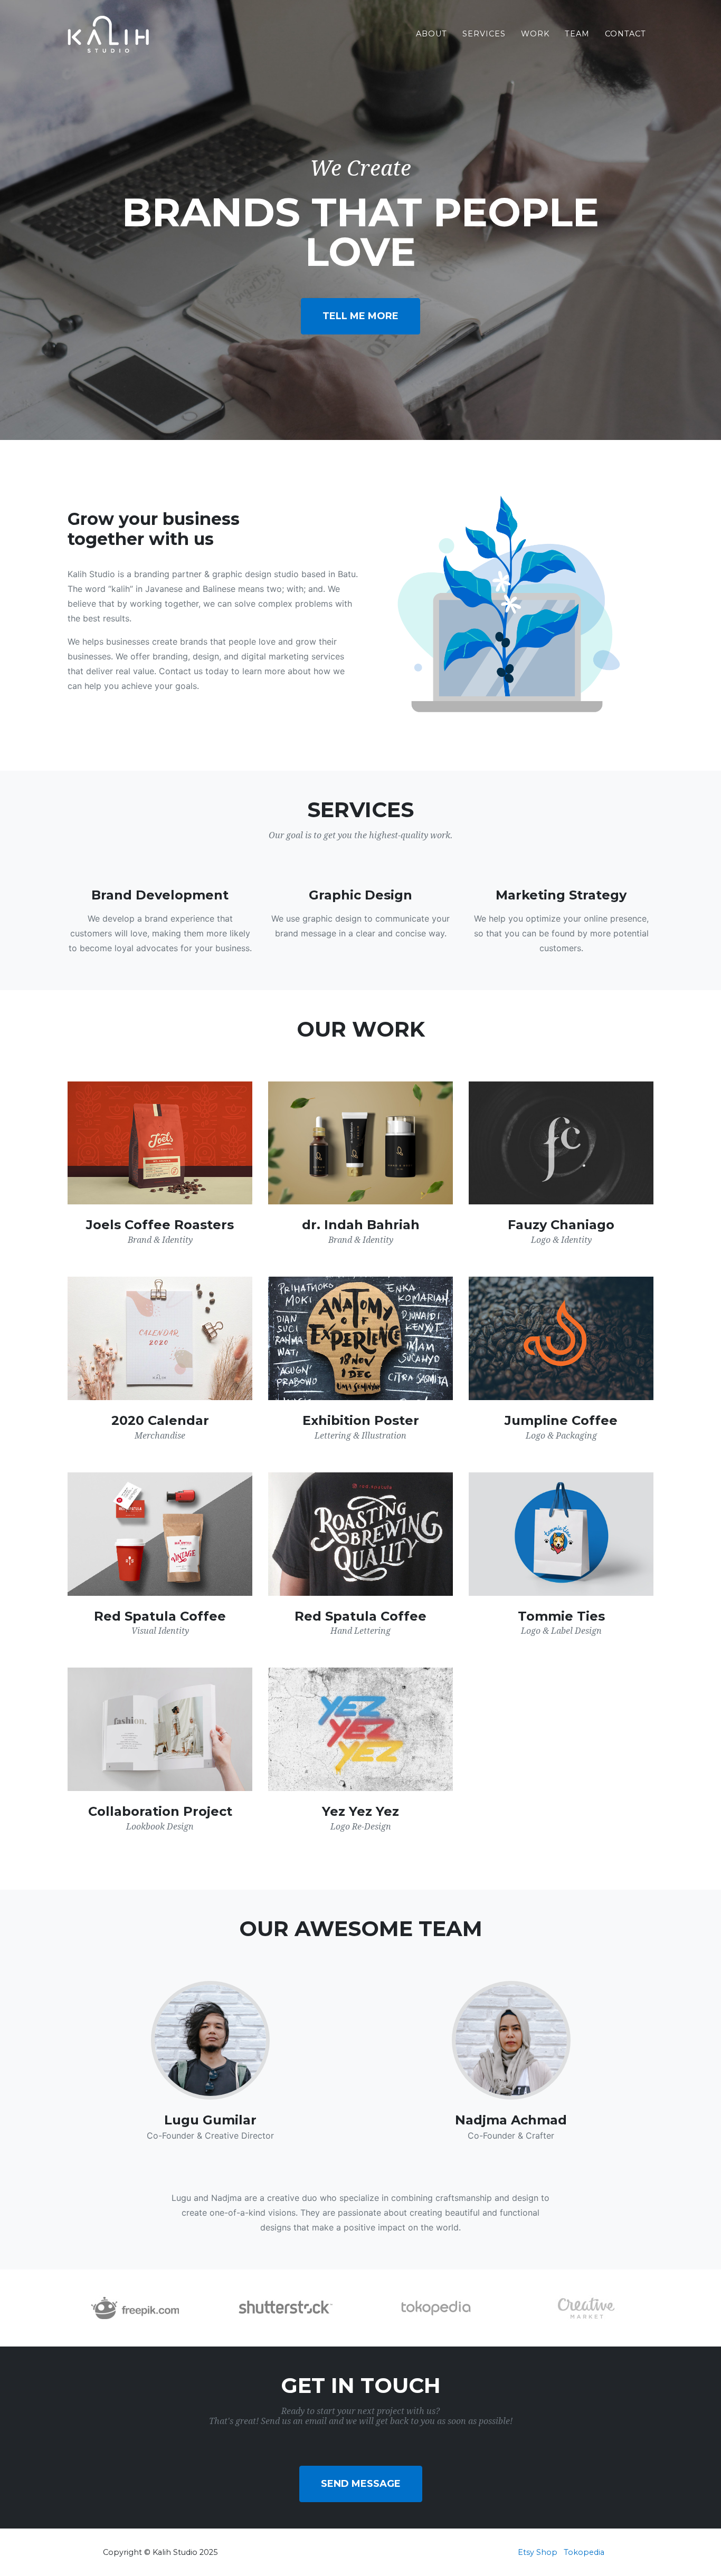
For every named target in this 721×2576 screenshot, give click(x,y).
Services (484, 34)
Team (577, 34)
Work (535, 34)
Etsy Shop (538, 2552)
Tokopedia (584, 2552)
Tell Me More (360, 316)
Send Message (361, 2484)
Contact (625, 34)
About (431, 34)
